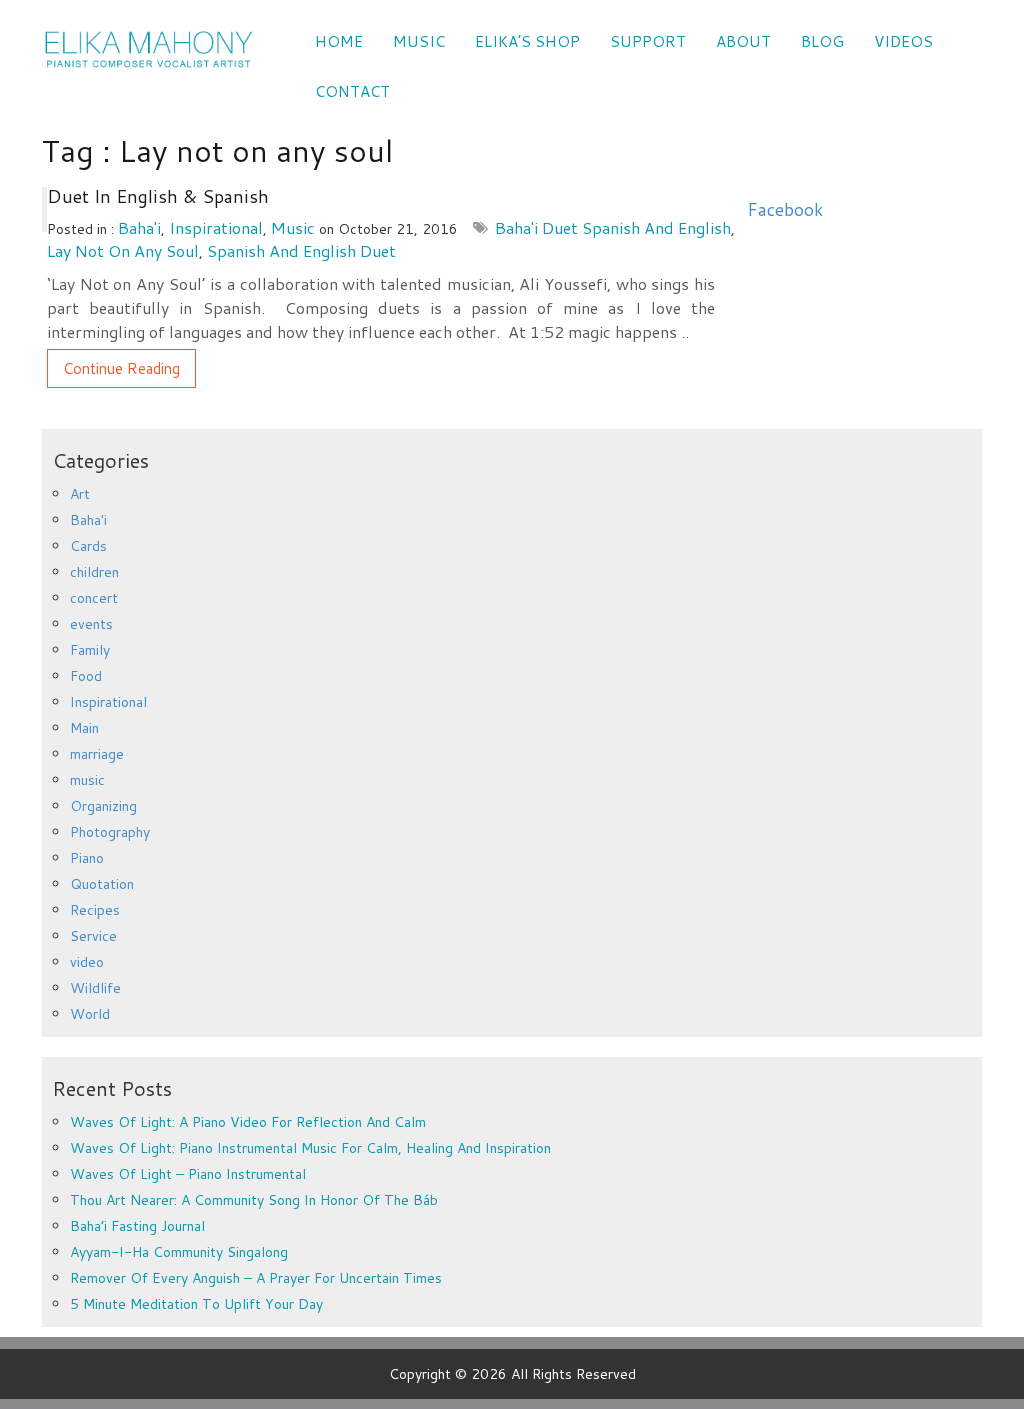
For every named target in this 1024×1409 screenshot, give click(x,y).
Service (93, 936)
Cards (88, 546)
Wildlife (95, 988)
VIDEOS (903, 41)
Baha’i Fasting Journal (137, 1226)
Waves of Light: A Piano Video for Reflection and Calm (248, 1122)
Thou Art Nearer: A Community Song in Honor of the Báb (254, 1200)
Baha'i (139, 227)
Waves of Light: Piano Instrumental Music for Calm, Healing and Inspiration (310, 1148)
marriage (97, 754)
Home (339, 41)
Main (84, 728)
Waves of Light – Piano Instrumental (188, 1174)
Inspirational (216, 227)
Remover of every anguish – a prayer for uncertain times (256, 1278)
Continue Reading (121, 368)
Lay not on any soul (123, 250)
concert (94, 598)
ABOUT (743, 41)
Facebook (785, 209)
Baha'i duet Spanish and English (613, 227)
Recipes (95, 910)
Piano (87, 858)
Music (419, 41)
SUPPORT (648, 41)
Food (86, 676)
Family (90, 650)
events (91, 624)
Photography (110, 832)
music (293, 227)
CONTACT (352, 91)
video (87, 962)
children (94, 572)
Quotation (102, 884)
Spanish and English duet (301, 250)
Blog (822, 41)
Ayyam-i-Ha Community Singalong (179, 1252)
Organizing (103, 806)
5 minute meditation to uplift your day (196, 1304)
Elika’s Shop (527, 41)
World (90, 1014)
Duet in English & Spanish (158, 196)
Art (80, 494)
